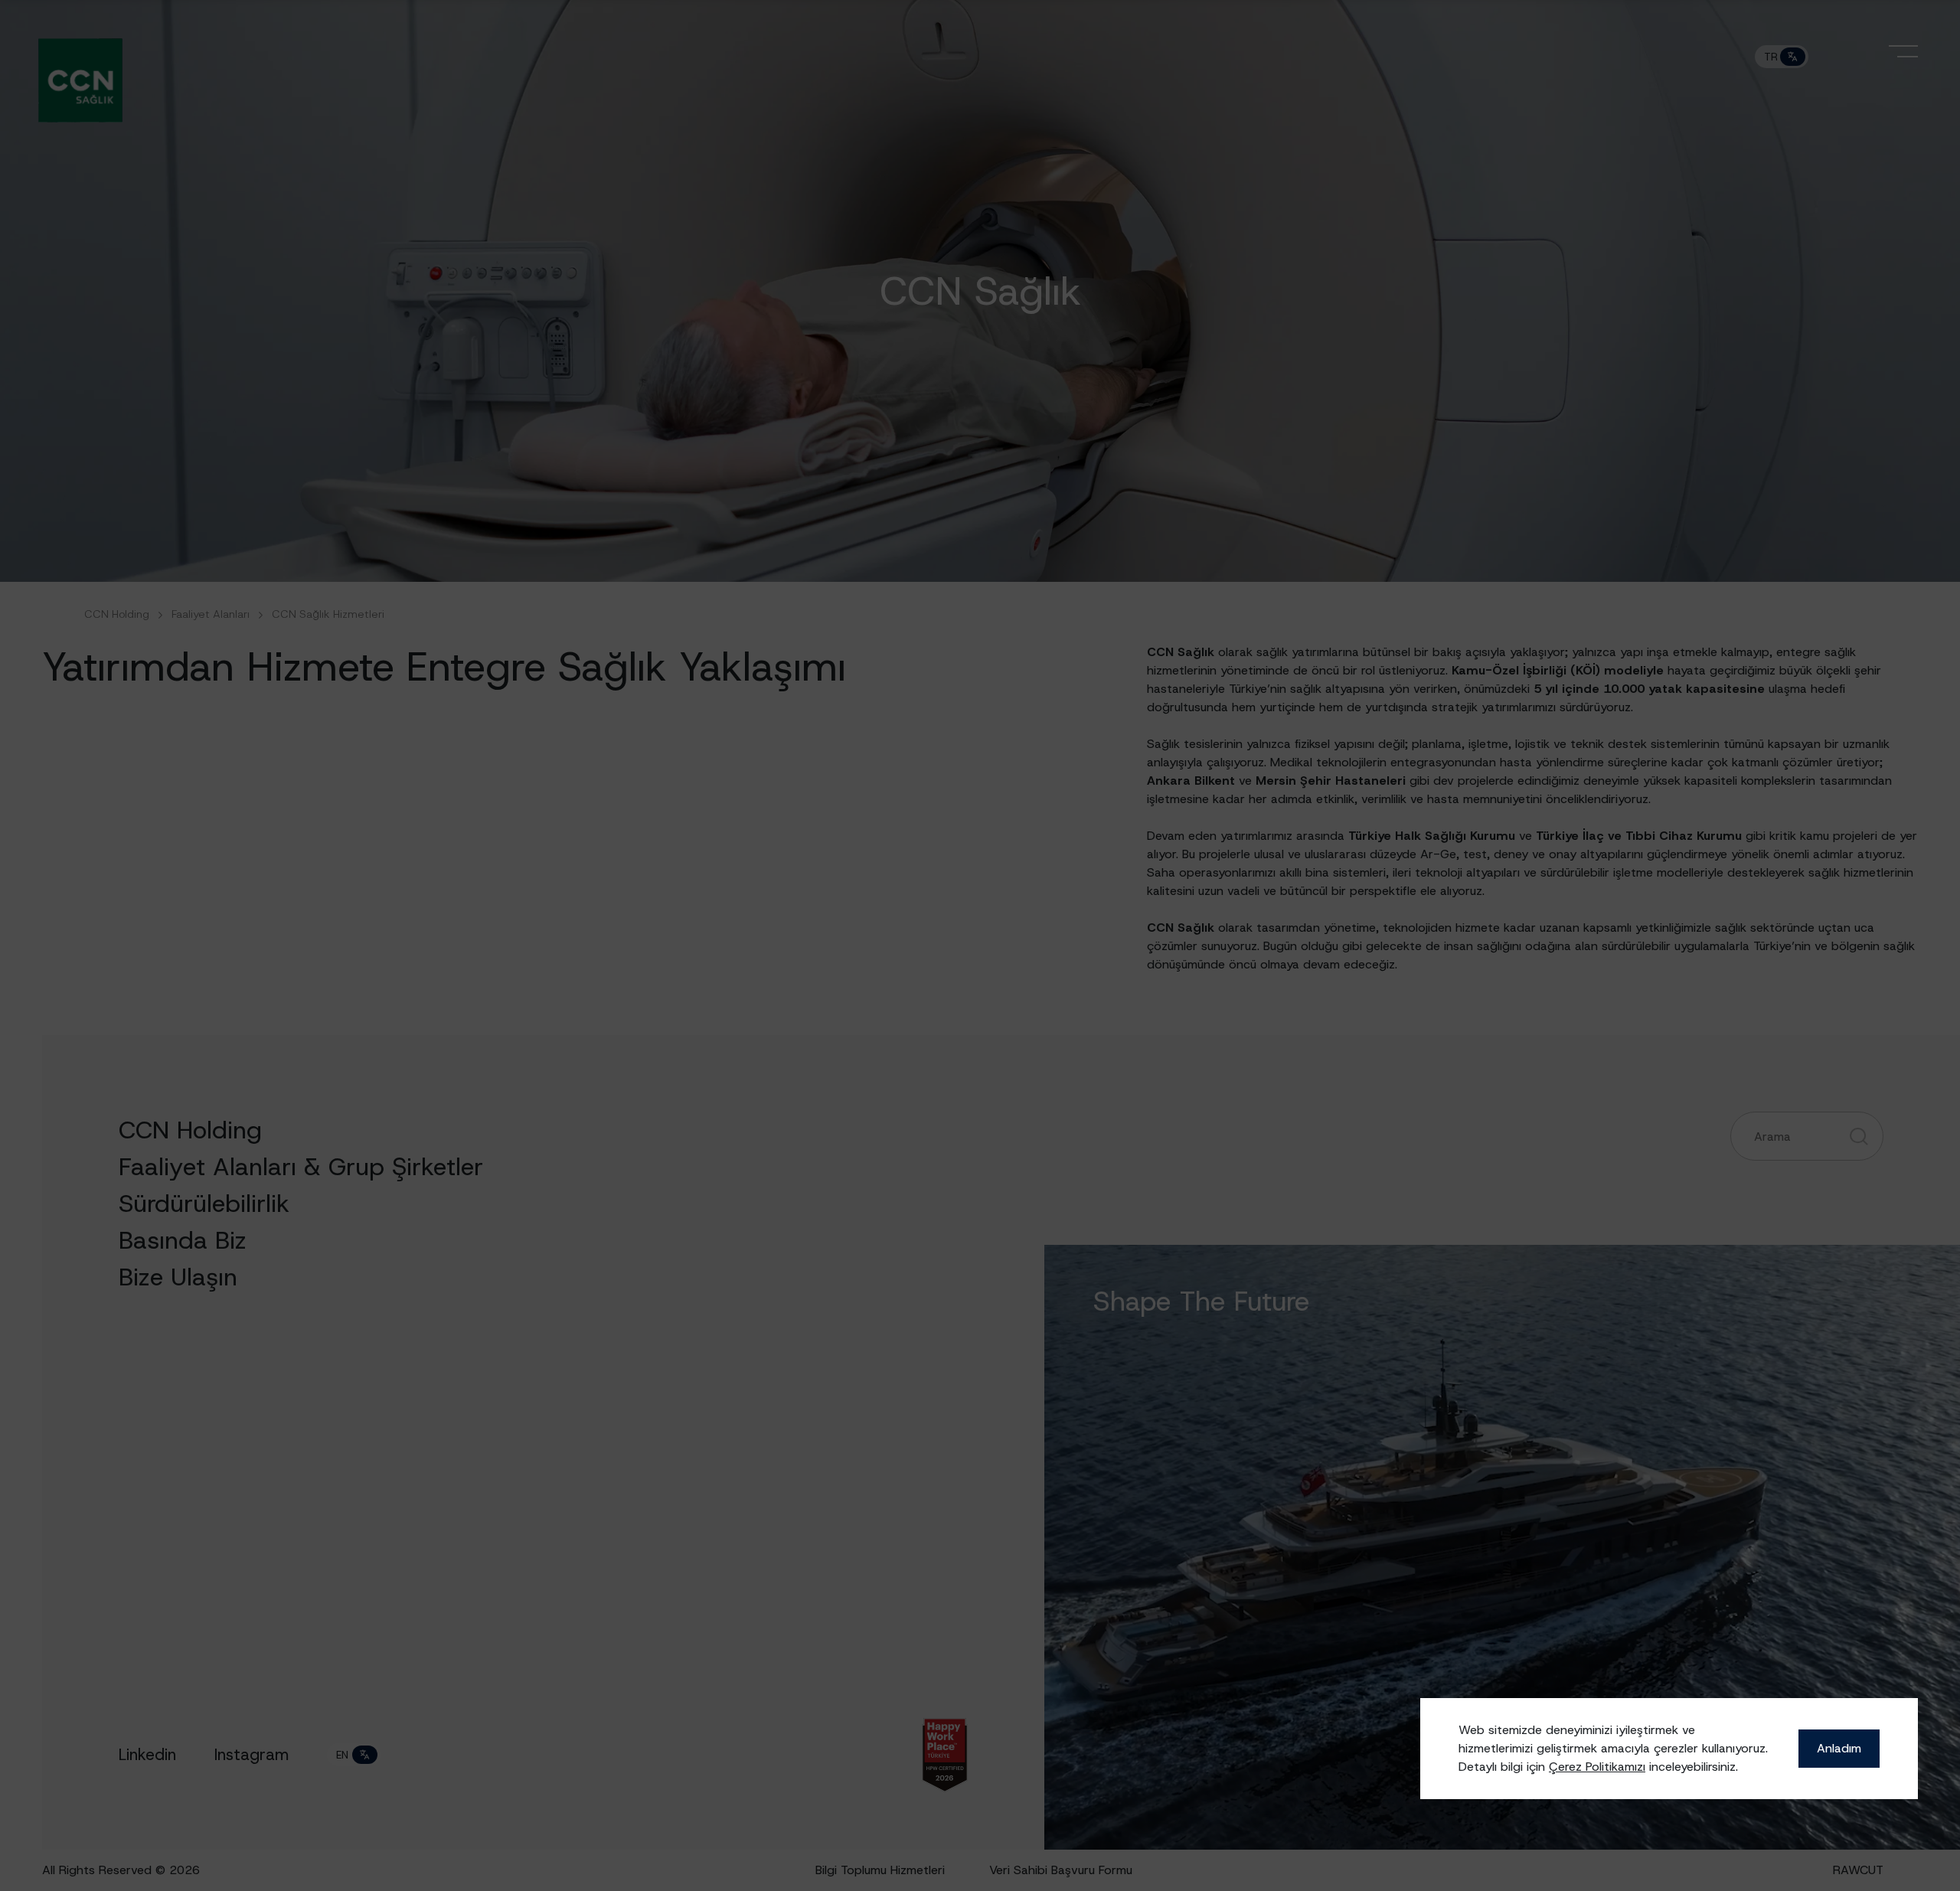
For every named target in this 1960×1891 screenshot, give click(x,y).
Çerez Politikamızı (1597, 1767)
